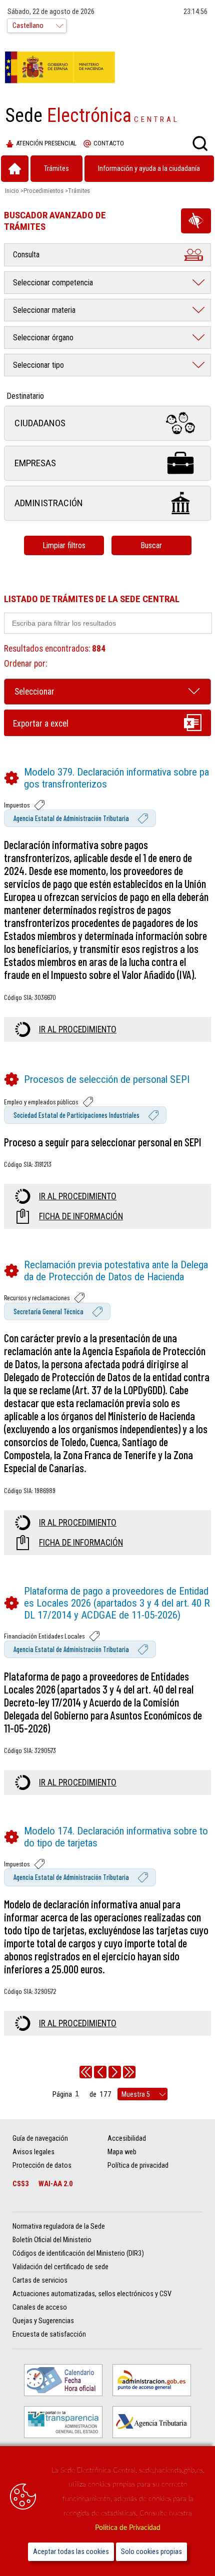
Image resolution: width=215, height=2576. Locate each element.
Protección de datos (42, 2165)
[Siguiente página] (115, 2072)
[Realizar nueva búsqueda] (200, 143)
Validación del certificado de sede (60, 2267)
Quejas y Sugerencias (43, 2321)
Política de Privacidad (128, 2528)
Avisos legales (33, 2152)
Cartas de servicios (40, 2280)
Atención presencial (46, 143)
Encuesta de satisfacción (49, 2334)
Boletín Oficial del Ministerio (52, 2240)
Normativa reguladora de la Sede (59, 2226)
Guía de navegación (40, 2139)
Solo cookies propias (151, 2552)
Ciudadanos (40, 423)
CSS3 (20, 2184)
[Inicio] (15, 169)
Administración (49, 503)
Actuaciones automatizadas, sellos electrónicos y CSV (92, 2294)
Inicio (12, 191)
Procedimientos (43, 191)
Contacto (109, 143)
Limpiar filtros (64, 545)
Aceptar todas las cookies (71, 2552)
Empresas (35, 463)
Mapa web (122, 2152)
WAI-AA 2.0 (55, 2184)
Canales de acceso (40, 2307)
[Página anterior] (100, 2072)
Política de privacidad (138, 2165)
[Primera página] (86, 2072)
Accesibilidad (127, 2139)
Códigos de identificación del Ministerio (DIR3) (78, 2253)
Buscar (151, 545)
